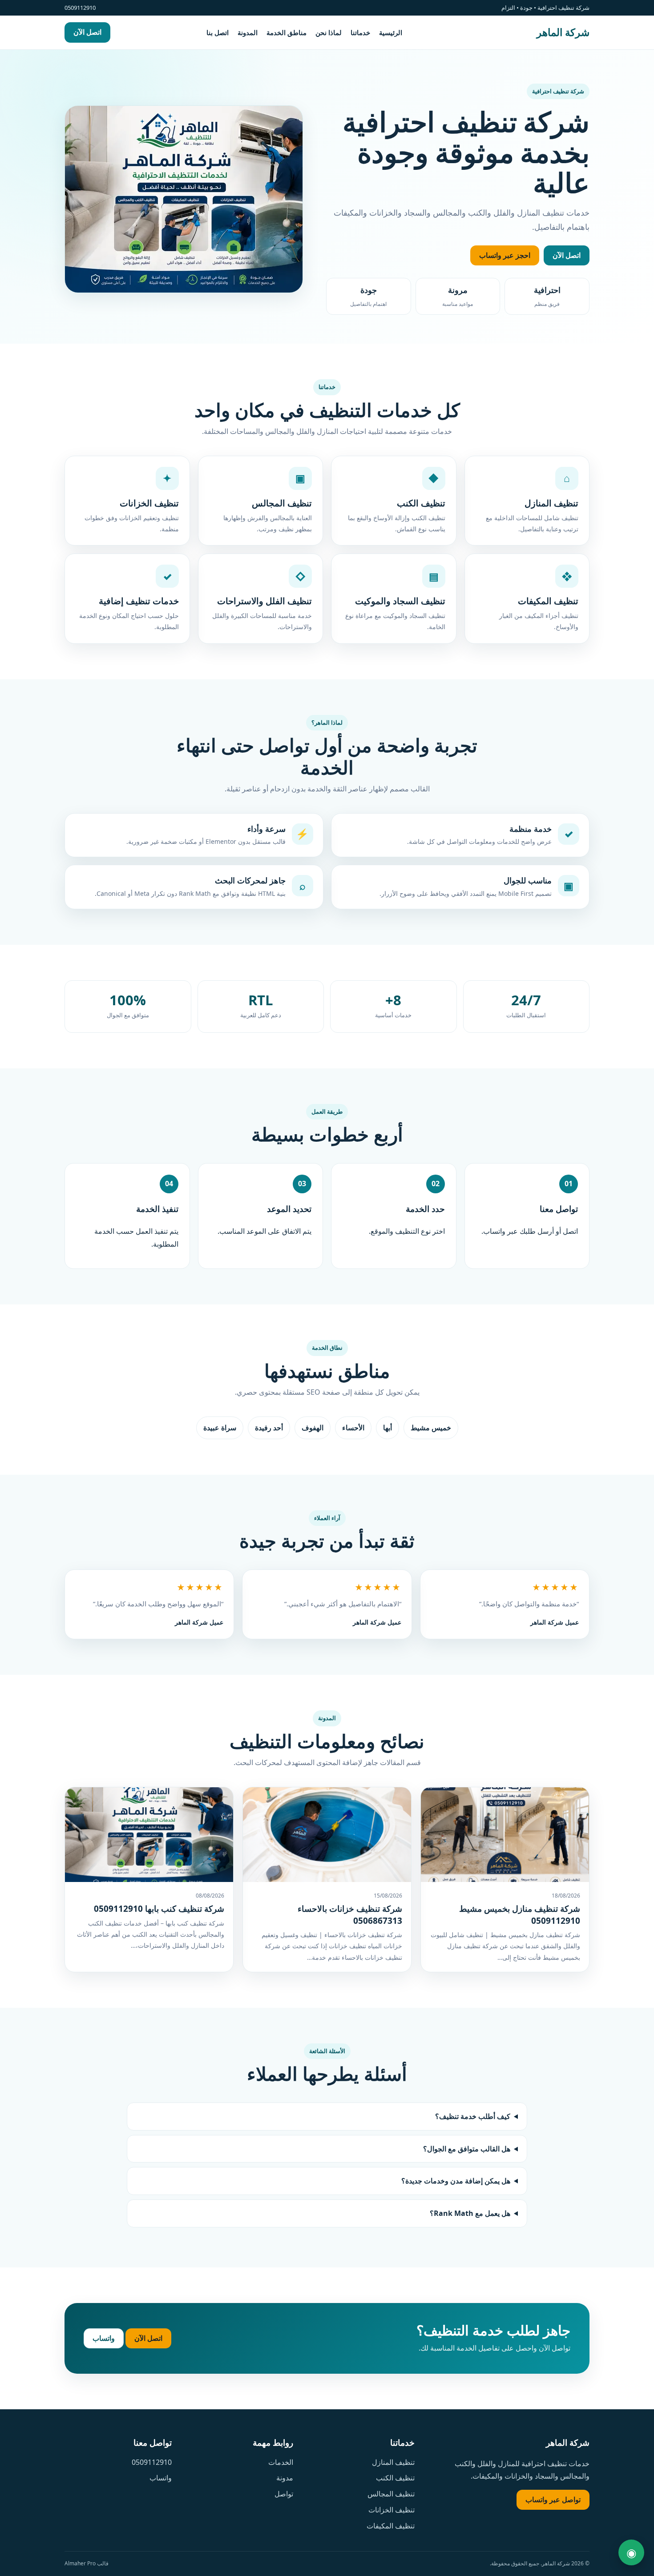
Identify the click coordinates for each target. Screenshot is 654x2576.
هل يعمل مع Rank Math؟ (470, 2213)
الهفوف (313, 1428)
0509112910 (152, 2462)
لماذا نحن (329, 32)
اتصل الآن (87, 32)
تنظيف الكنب (395, 2478)
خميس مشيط (431, 1428)
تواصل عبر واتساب (553, 2500)
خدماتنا (360, 32)
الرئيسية (391, 32)
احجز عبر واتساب (505, 255)
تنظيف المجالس (391, 2494)
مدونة (285, 2478)
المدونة (248, 32)
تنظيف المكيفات (391, 2526)
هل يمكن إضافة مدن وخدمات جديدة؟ (456, 2181)
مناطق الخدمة (287, 32)
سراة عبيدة (220, 1428)
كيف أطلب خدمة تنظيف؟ (473, 2116)
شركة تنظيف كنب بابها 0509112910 (159, 1909)
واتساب (104, 2338)
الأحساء (353, 1428)
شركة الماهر (563, 32)
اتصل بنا (218, 32)
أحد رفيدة (269, 1428)
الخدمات (281, 2462)
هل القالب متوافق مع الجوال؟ (467, 2149)
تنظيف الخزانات (392, 2510)
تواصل (284, 2494)
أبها (388, 1428)
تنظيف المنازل (393, 2462)
